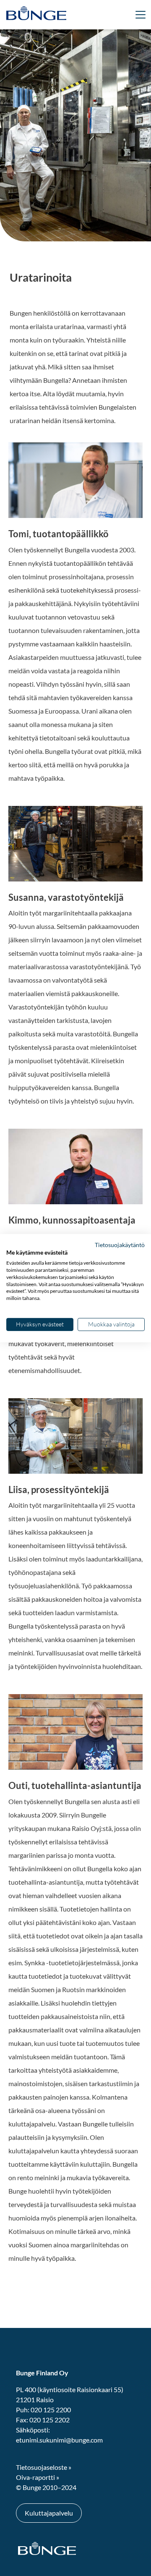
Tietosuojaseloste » (44, 2467)
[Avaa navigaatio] (75, 15)
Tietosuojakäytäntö (120, 1244)
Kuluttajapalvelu (49, 2513)
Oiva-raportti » (38, 2477)
